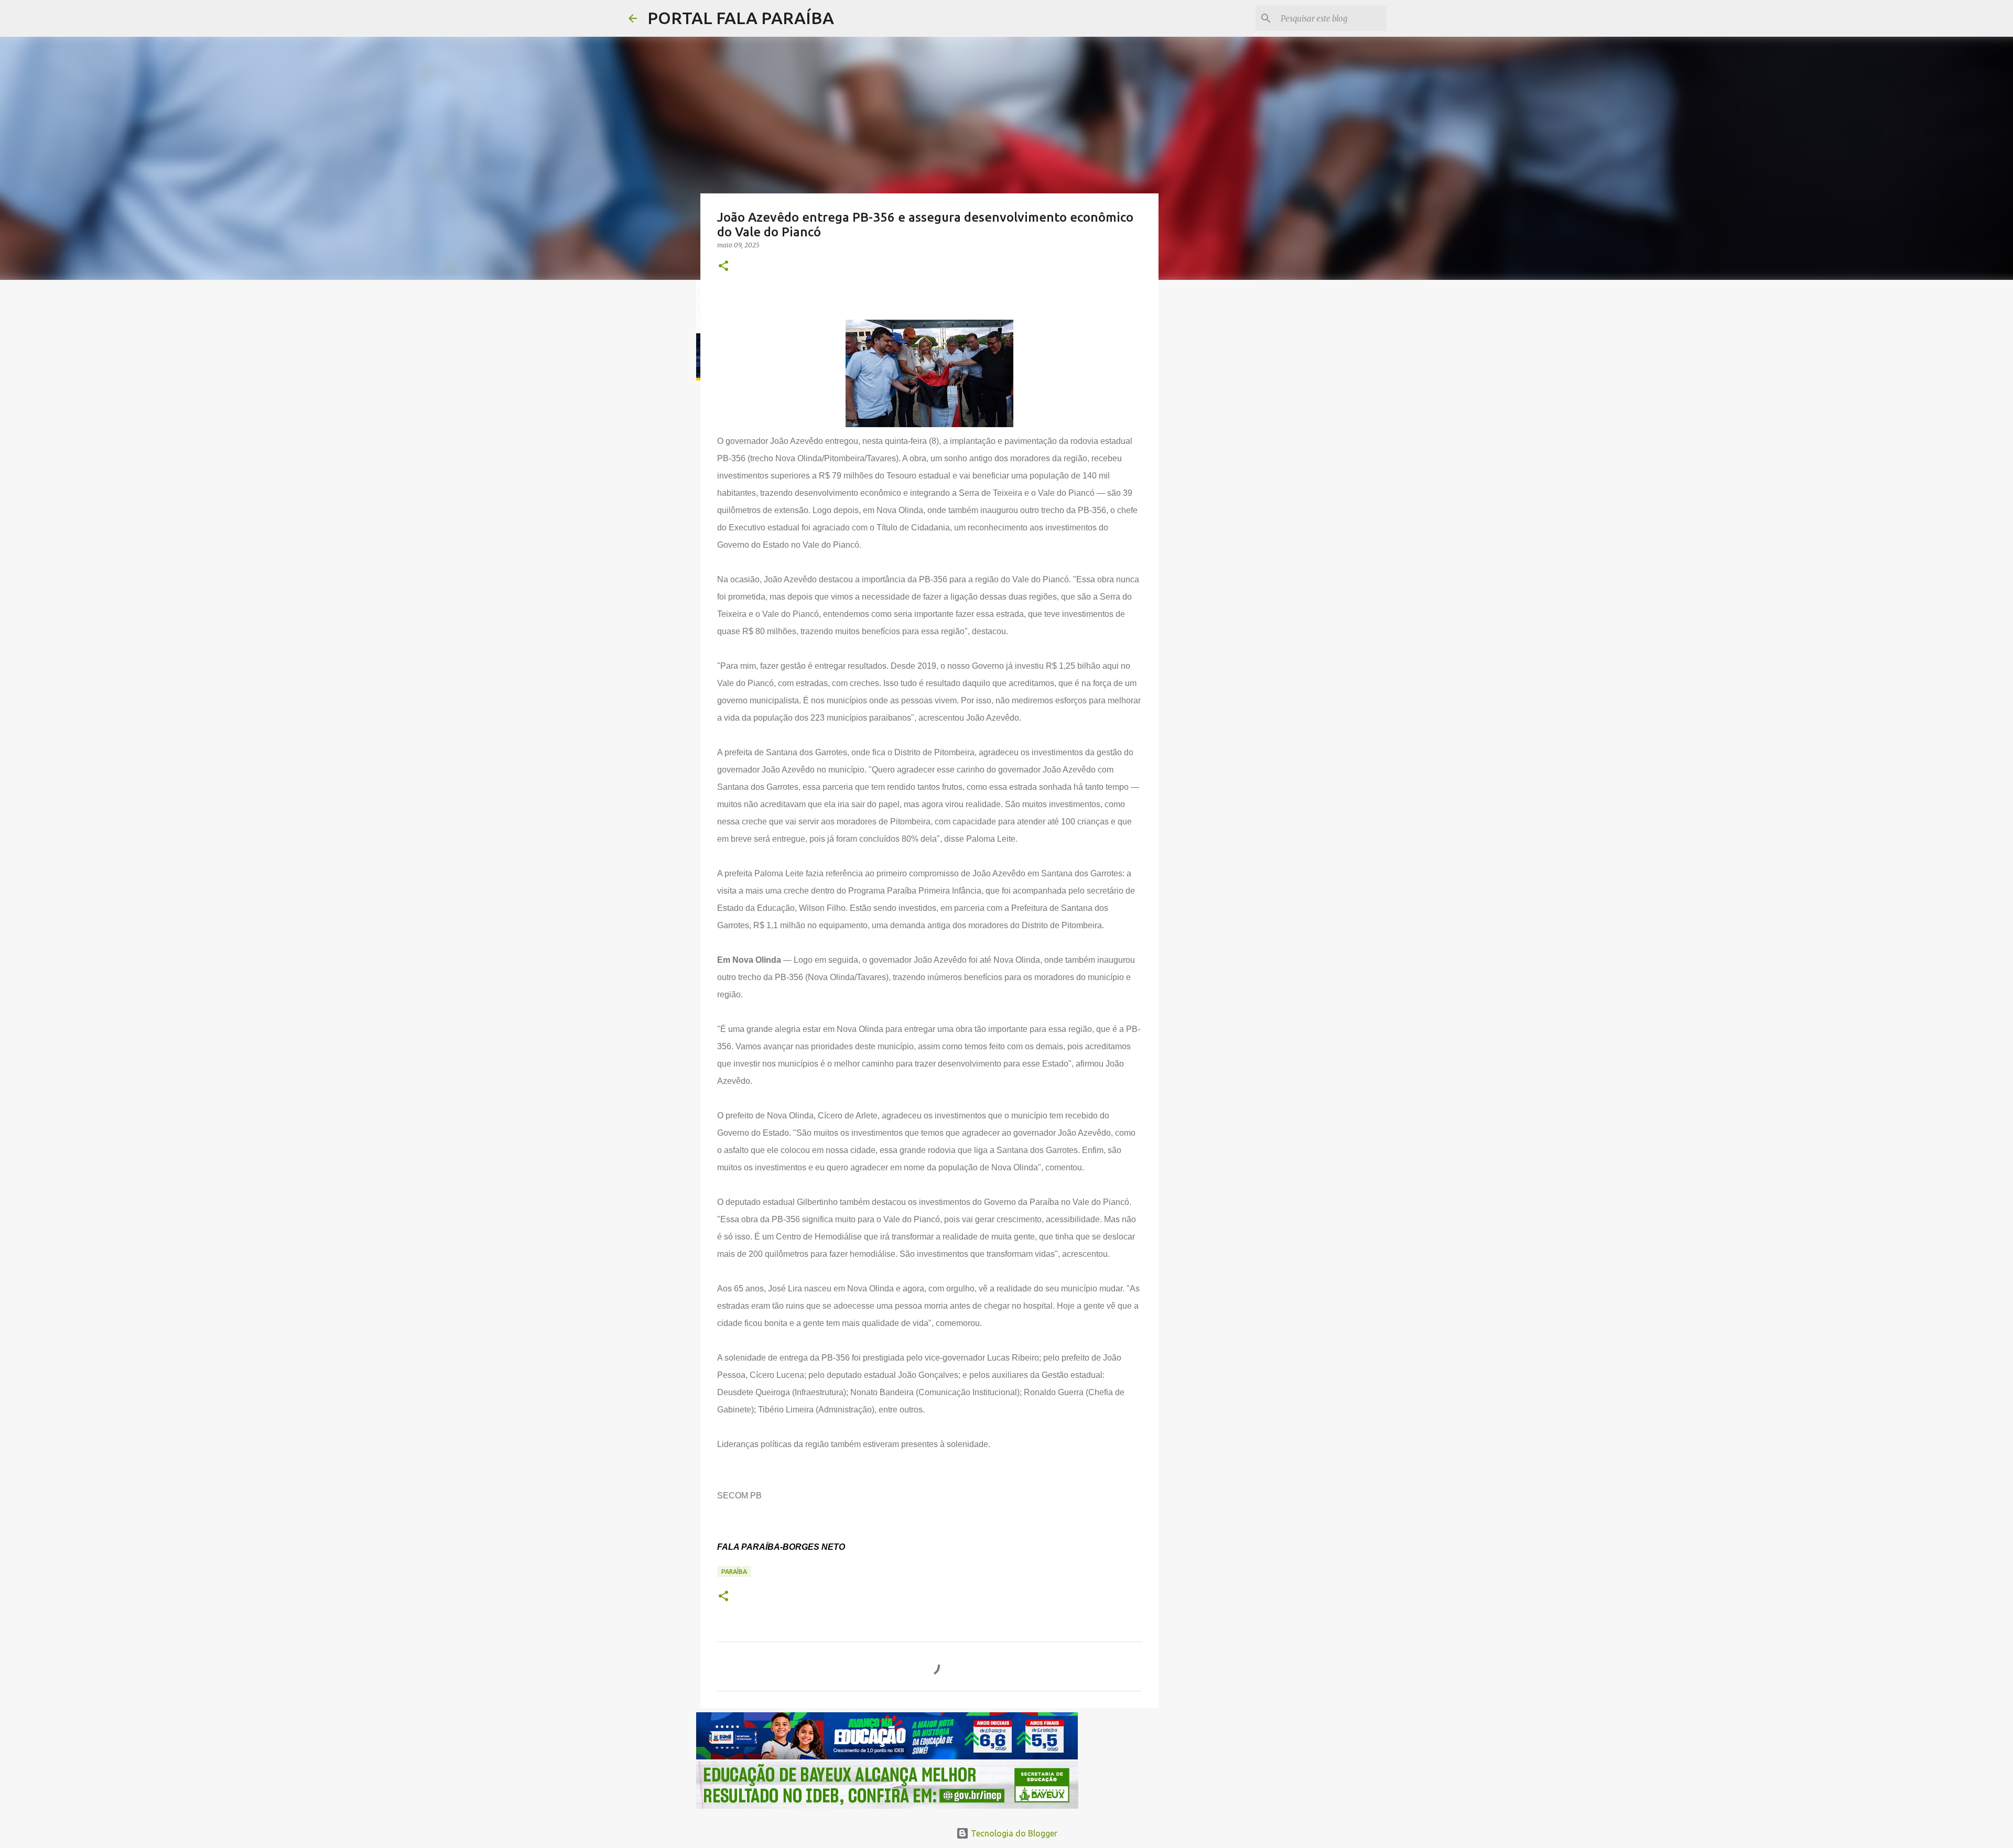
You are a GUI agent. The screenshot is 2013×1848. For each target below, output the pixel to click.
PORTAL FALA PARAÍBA (741, 18)
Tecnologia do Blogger (1013, 1833)
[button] (723, 267)
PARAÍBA (734, 1572)
